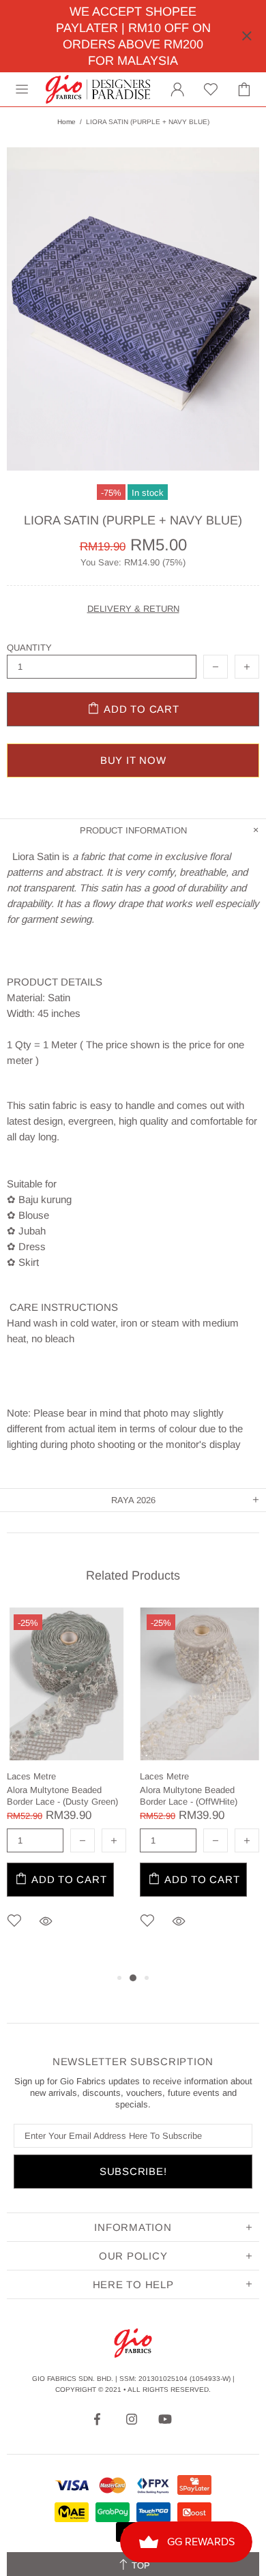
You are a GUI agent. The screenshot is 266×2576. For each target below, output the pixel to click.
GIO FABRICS (98, 89)
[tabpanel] (66, 1789)
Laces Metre (31, 1776)
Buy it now (133, 760)
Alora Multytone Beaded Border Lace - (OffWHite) (189, 1796)
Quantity (29, 648)
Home (66, 122)
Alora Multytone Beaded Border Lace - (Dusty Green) (62, 1796)
